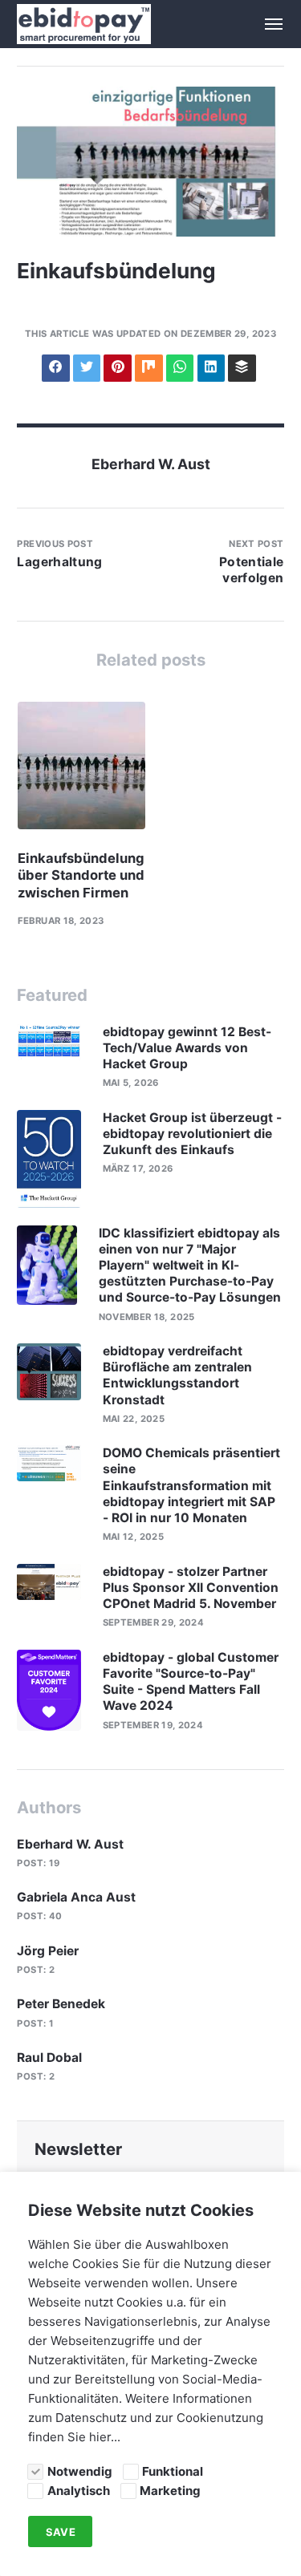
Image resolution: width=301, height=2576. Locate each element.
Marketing (170, 2491)
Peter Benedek (61, 2004)
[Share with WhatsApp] (180, 368)
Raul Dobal (49, 2058)
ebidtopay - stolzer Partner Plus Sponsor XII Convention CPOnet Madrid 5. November (191, 1588)
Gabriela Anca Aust (76, 1897)
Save (61, 2532)
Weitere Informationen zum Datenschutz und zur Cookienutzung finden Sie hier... (146, 2418)
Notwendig (80, 2471)
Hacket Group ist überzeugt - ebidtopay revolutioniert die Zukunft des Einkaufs (192, 1134)
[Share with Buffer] (242, 368)
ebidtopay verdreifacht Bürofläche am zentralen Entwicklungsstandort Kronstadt (177, 1375)
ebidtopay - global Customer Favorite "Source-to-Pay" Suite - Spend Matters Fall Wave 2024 (191, 1682)
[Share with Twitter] (87, 368)
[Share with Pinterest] (117, 368)
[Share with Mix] (148, 368)
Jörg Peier (48, 1951)
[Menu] (265, 24)
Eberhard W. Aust (151, 464)
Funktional (173, 2471)
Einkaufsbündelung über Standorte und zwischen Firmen (81, 875)
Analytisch (79, 2491)
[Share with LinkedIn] (211, 368)
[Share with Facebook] (55, 368)
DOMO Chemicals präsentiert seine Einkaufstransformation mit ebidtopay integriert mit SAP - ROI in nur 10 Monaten (191, 1485)
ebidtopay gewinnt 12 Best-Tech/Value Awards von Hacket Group (187, 1048)
